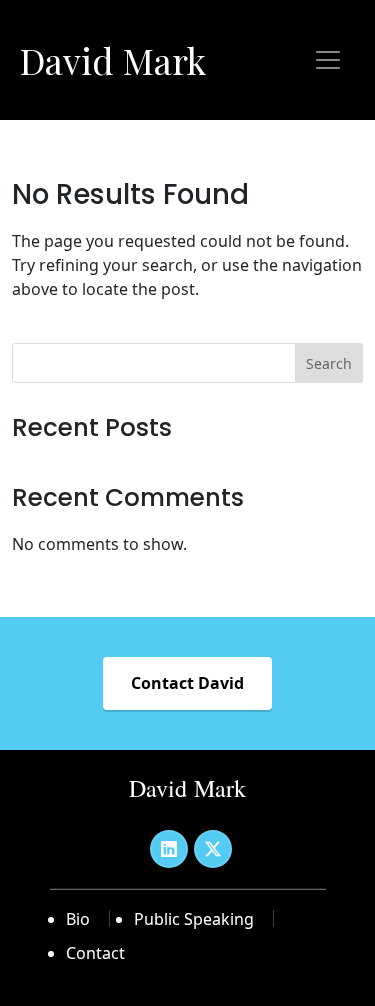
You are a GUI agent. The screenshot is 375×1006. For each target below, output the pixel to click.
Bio (78, 919)
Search (329, 363)
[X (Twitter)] (213, 849)
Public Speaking (194, 919)
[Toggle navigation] (328, 60)
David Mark (113, 60)
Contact (95, 953)
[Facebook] (169, 849)
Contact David (187, 683)
